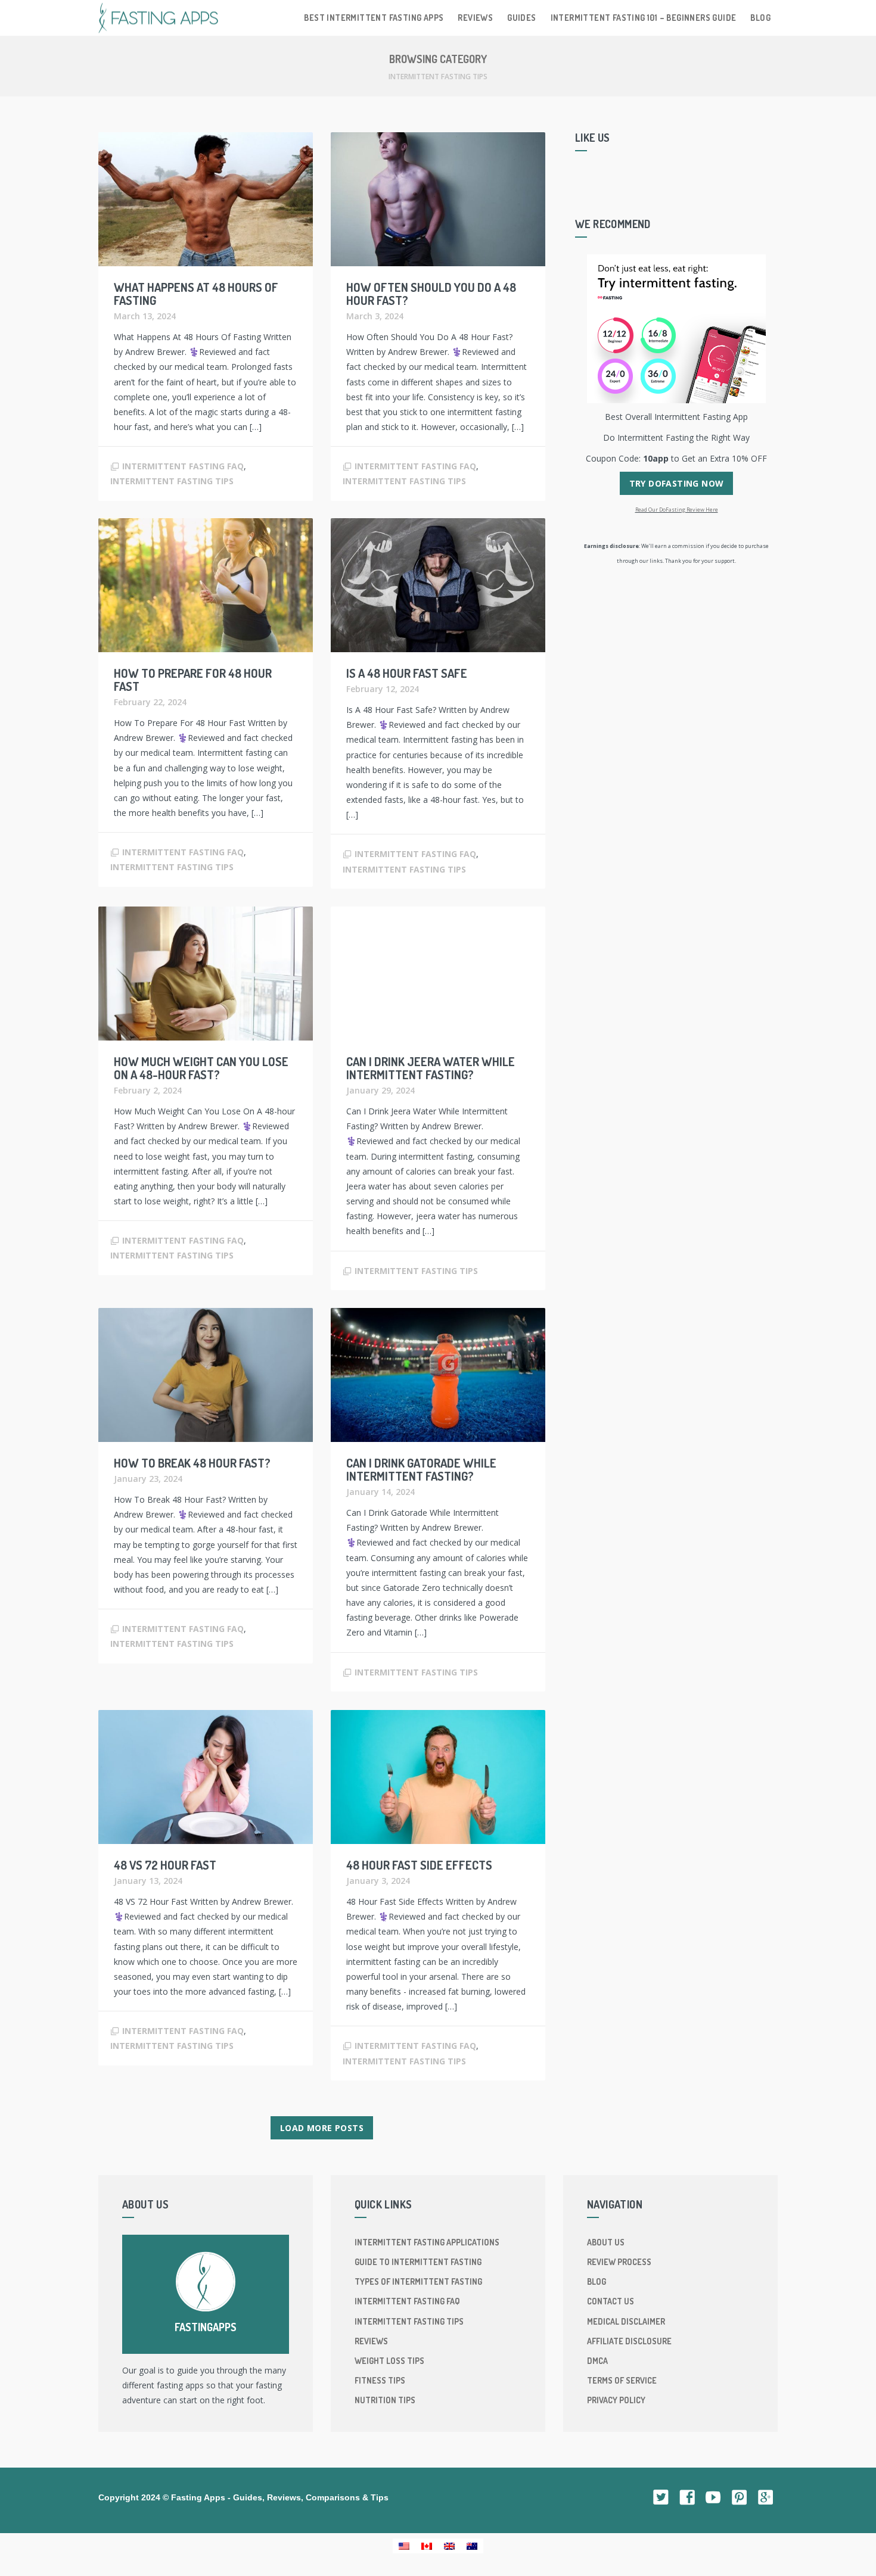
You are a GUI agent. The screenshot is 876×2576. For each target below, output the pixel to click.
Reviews (475, 18)
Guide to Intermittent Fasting (418, 2262)
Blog (760, 18)
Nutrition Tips (385, 2400)
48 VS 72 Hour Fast (165, 1865)
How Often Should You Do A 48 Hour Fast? (431, 294)
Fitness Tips (380, 2380)
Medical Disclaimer (626, 2321)
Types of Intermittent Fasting (418, 2281)
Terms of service (622, 2380)
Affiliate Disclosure (629, 2341)
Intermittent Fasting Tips (172, 481)
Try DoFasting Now (677, 483)
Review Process (619, 2262)
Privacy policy (616, 2400)
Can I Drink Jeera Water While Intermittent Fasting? (431, 1068)
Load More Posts (322, 2128)
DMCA (597, 2361)
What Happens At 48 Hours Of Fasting (196, 294)
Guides (521, 18)
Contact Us (611, 2301)
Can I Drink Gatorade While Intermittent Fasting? (421, 1469)
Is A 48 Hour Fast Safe (407, 673)
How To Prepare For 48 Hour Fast (193, 680)
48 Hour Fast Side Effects (419, 1865)
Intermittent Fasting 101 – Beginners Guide (644, 18)
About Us (606, 2242)
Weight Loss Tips (389, 2361)
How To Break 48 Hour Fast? (192, 1463)
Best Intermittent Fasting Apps (374, 18)
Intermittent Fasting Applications (427, 2242)
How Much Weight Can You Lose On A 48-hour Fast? (201, 1068)
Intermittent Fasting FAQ (183, 466)
